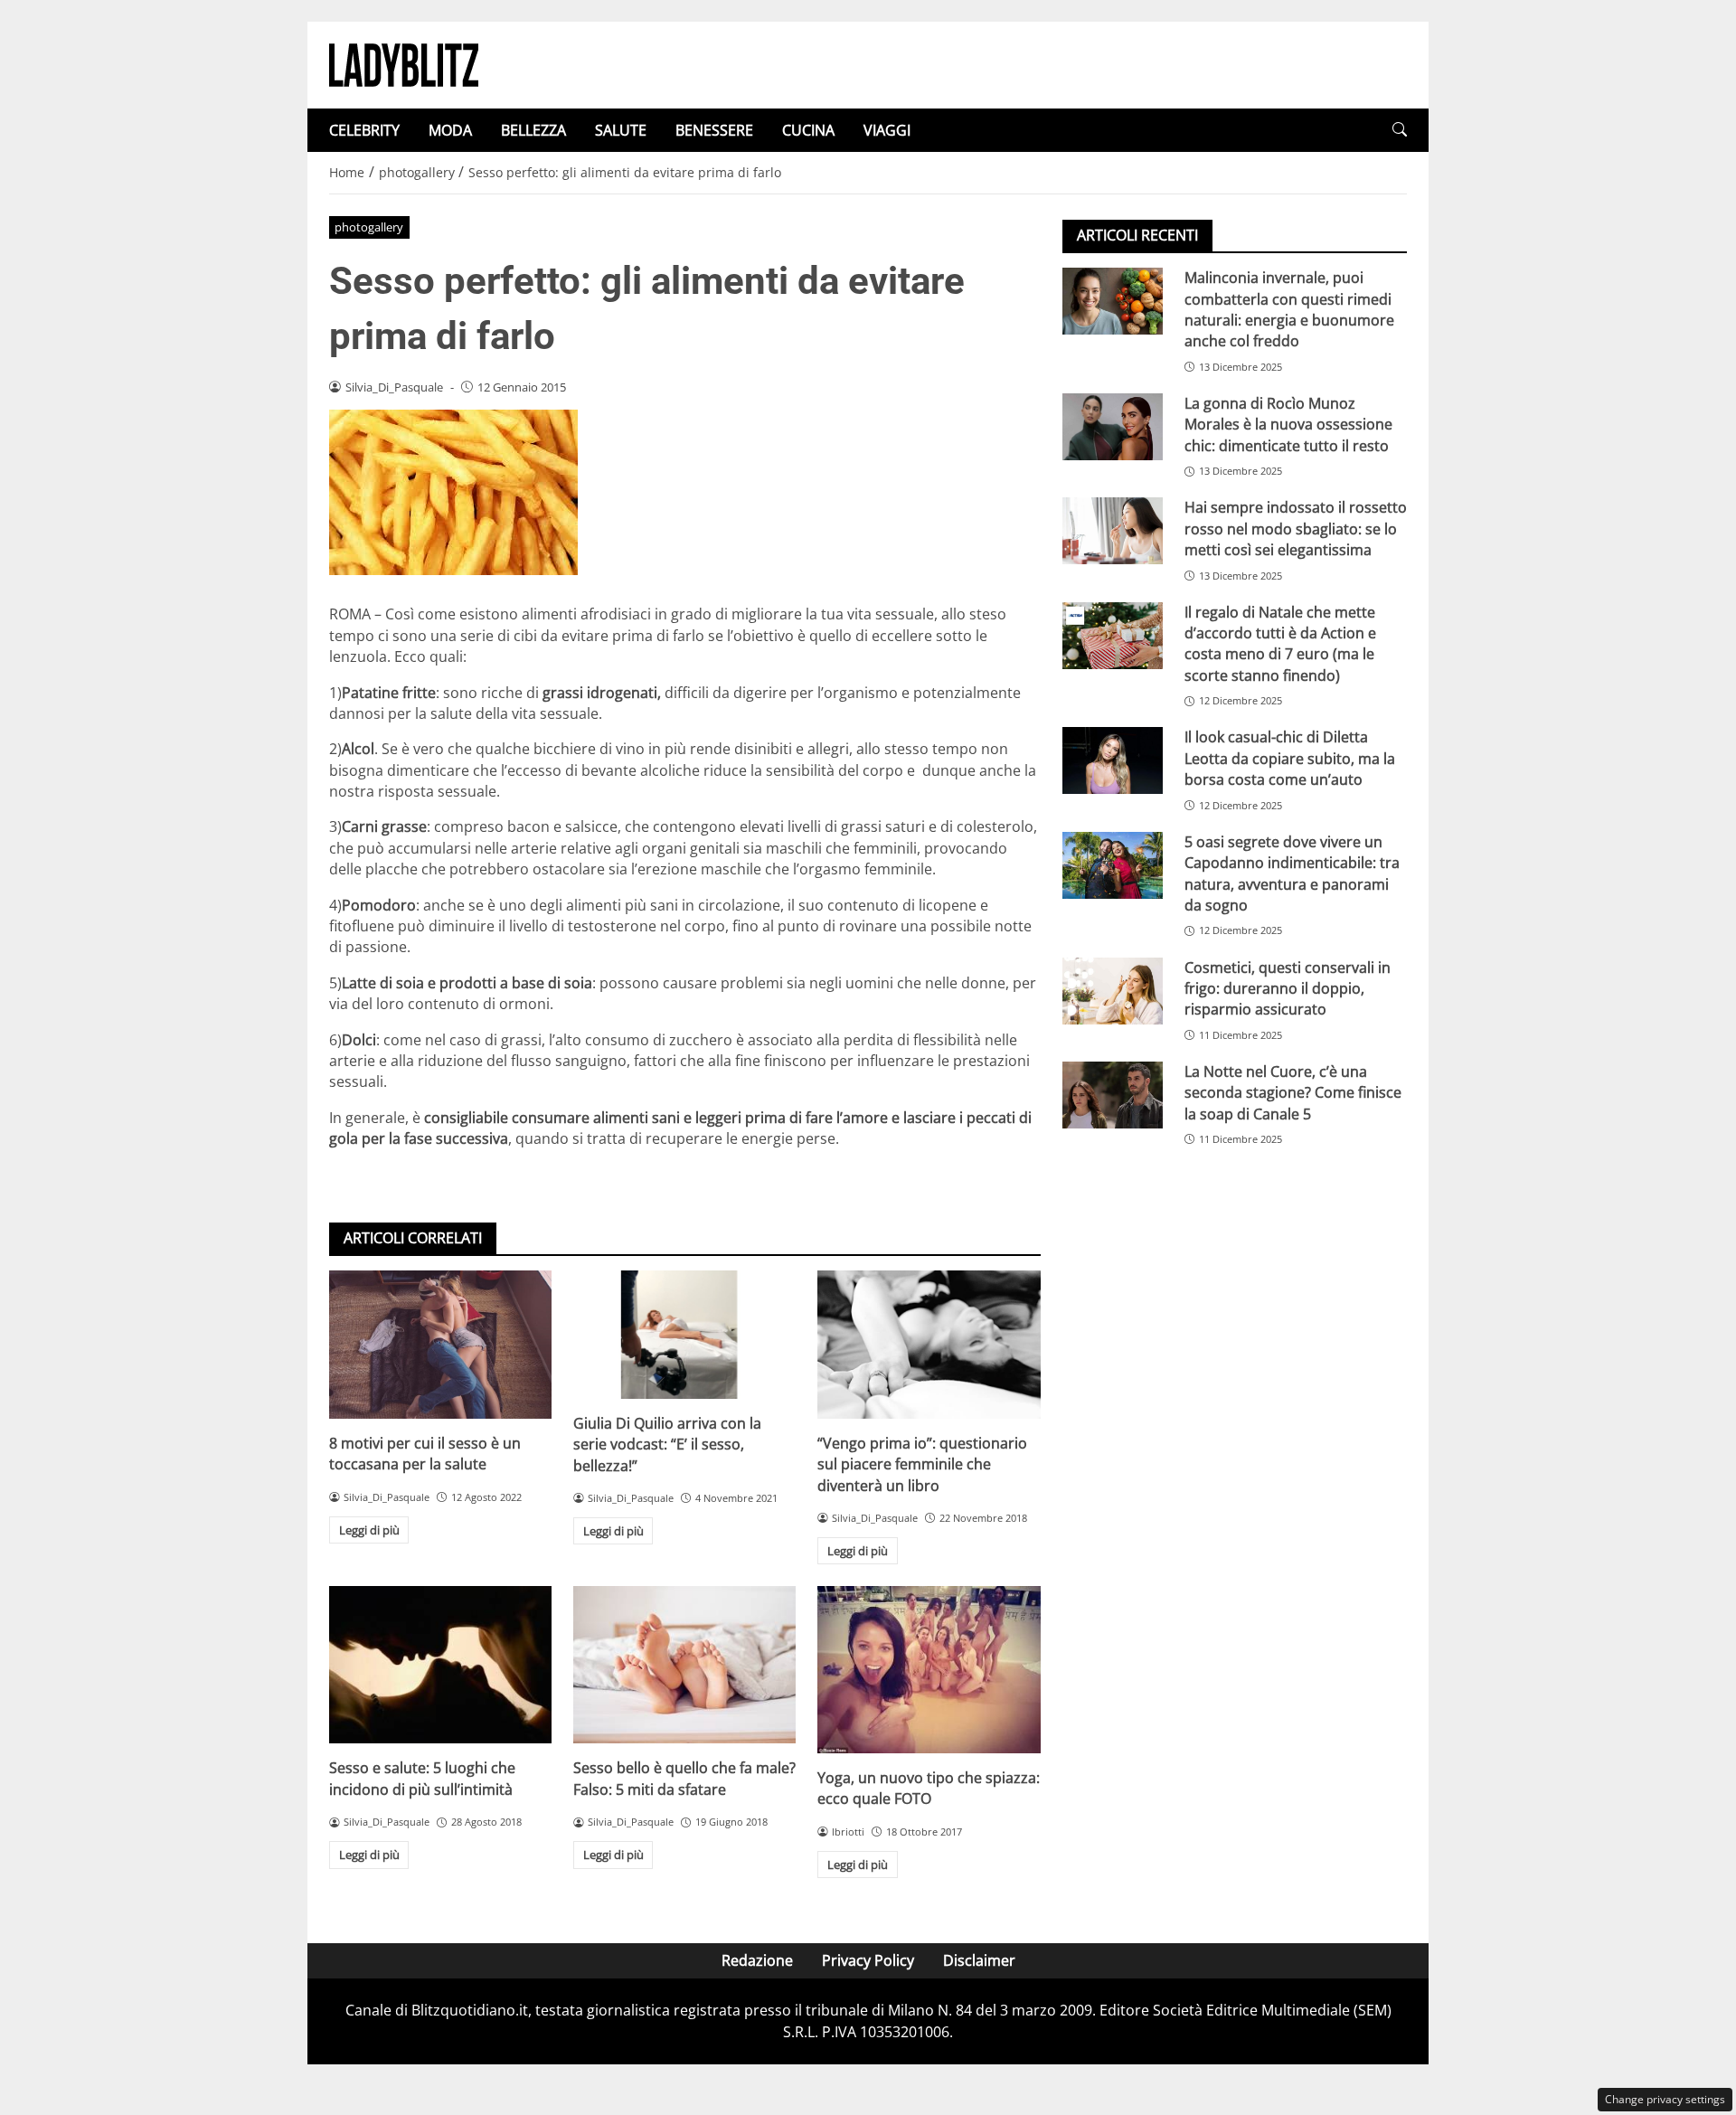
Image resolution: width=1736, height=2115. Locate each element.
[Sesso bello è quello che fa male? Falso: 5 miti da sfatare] (684, 1665)
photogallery (369, 227)
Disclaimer (979, 1960)
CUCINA (808, 130)
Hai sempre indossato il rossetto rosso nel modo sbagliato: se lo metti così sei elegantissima (1296, 529)
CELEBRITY (364, 130)
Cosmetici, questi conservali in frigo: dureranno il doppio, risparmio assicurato (1288, 988)
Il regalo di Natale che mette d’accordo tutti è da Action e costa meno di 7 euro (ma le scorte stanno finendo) (1280, 643)
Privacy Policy (868, 1960)
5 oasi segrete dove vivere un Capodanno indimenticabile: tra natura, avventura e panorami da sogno (1292, 873)
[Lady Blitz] (404, 63)
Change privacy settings (1665, 2099)
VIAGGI (887, 130)
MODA (450, 130)
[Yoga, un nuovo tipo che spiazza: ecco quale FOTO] (929, 1669)
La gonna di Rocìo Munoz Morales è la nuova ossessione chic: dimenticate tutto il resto (1288, 425)
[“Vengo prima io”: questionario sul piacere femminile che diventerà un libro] (929, 1345)
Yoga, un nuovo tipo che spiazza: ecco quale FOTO (929, 1788)
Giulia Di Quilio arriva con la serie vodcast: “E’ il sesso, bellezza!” (667, 1445)
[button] (1400, 130)
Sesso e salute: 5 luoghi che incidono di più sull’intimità (422, 1778)
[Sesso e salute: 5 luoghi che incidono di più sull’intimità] (440, 1665)
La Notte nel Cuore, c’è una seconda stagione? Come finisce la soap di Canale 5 (1293, 1093)
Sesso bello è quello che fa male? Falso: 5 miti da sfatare (684, 1778)
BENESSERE (714, 130)
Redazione (757, 1960)
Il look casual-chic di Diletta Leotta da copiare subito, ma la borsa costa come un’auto (1290, 758)
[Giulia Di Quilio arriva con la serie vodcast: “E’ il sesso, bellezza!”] (684, 1335)
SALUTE (621, 130)
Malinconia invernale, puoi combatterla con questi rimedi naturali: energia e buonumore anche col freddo (1289, 309)
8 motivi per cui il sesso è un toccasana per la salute (425, 1454)
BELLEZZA (533, 130)
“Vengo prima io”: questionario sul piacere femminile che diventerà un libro (922, 1464)
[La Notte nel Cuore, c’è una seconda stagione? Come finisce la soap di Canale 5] (1113, 1095)
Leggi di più (369, 1530)
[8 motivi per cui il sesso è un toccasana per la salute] (440, 1345)
